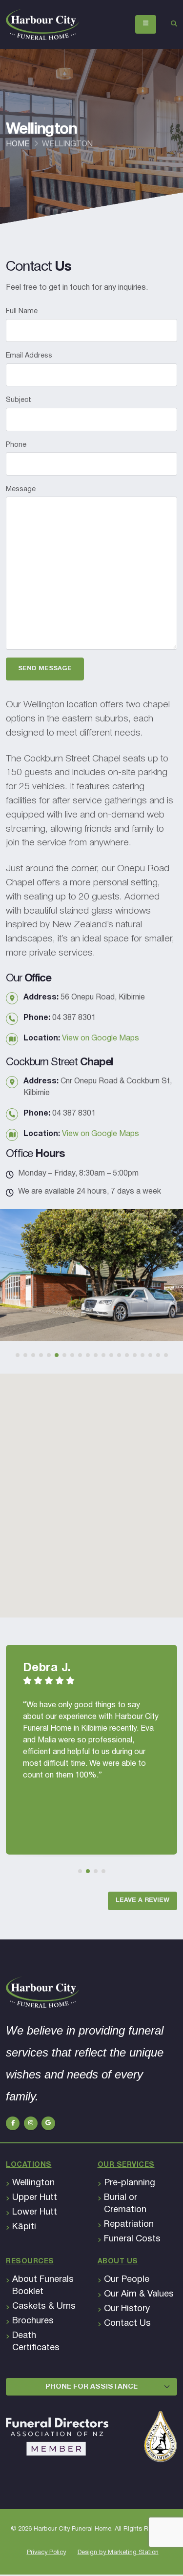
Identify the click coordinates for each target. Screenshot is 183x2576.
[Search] (174, 24)
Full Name (22, 311)
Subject (19, 400)
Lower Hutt (35, 2212)
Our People (127, 2280)
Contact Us (127, 2324)
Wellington (33, 2183)
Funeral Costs (132, 2239)
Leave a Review (142, 1900)
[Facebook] (13, 2123)
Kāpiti (24, 2227)
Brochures (33, 2321)
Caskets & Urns (44, 2306)
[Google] (48, 2123)
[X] (31, 2123)
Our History (127, 2309)
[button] (18, 1355)
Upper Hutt (35, 2198)
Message (21, 489)
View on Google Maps (101, 1038)
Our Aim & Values (139, 2294)
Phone (16, 445)
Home (18, 144)
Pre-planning (130, 2183)
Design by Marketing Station (118, 2553)
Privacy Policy (46, 2553)
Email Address (29, 356)
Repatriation (129, 2225)
